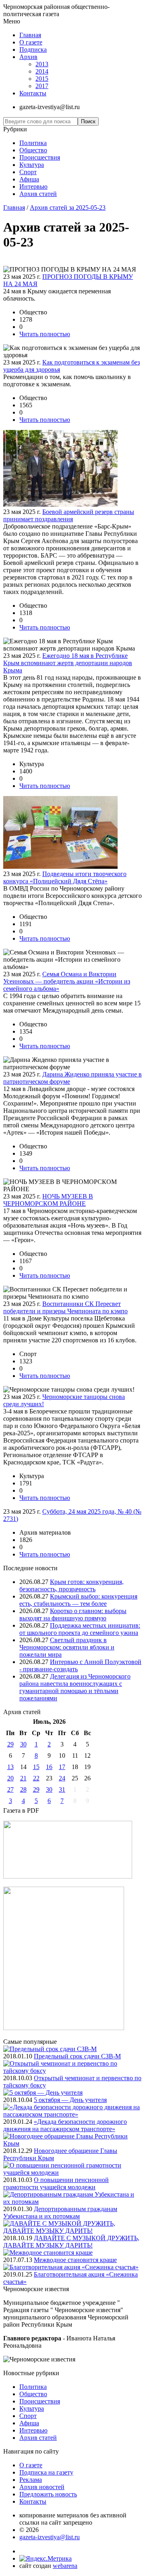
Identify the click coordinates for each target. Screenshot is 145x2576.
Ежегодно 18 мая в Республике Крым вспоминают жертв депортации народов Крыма (68, 663)
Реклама (31, 2480)
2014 (42, 71)
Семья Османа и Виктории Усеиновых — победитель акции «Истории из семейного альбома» (67, 981)
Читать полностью (45, 334)
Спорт (28, 172)
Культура (32, 165)
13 (10, 1767)
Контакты (33, 93)
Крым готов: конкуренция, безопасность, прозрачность (71, 1585)
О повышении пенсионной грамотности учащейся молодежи (56, 2183)
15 (36, 1767)
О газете (31, 42)
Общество (33, 150)
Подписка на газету (46, 2472)
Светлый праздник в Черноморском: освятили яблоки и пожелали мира (67, 1647)
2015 (42, 79)
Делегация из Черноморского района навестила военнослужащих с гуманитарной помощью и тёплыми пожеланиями (75, 1687)
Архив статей (38, 194)
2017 (42, 86)
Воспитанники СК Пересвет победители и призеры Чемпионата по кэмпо (65, 1307)
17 (62, 1767)
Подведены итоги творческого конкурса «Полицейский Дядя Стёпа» (65, 877)
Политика (33, 143)
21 (23, 1778)
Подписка (33, 49)
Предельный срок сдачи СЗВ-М (77, 2056)
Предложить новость (48, 2494)
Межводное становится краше (75, 2260)
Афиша (29, 179)
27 (10, 1789)
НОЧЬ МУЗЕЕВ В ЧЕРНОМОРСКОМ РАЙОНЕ (48, 1200)
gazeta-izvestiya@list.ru (50, 2537)
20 (10, 1778)
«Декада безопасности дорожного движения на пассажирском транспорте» (65, 2125)
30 (23, 1744)
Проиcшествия (40, 157)
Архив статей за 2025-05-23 (68, 207)
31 (62, 1789)
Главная (30, 35)
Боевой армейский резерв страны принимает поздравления (69, 515)
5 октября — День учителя (70, 2100)
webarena (65, 2566)
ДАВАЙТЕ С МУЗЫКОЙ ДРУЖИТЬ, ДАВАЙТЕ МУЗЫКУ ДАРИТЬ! (71, 2242)
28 (23, 1789)
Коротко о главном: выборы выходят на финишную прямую (73, 1614)
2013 (42, 64)
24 (62, 1778)
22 (36, 1778)
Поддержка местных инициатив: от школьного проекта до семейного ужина (80, 1629)
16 (49, 1767)
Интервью (33, 186)
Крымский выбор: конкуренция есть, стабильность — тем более (78, 1600)
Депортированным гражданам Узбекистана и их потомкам (60, 2213)
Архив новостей (42, 2487)
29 (10, 1744)
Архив (28, 57)
